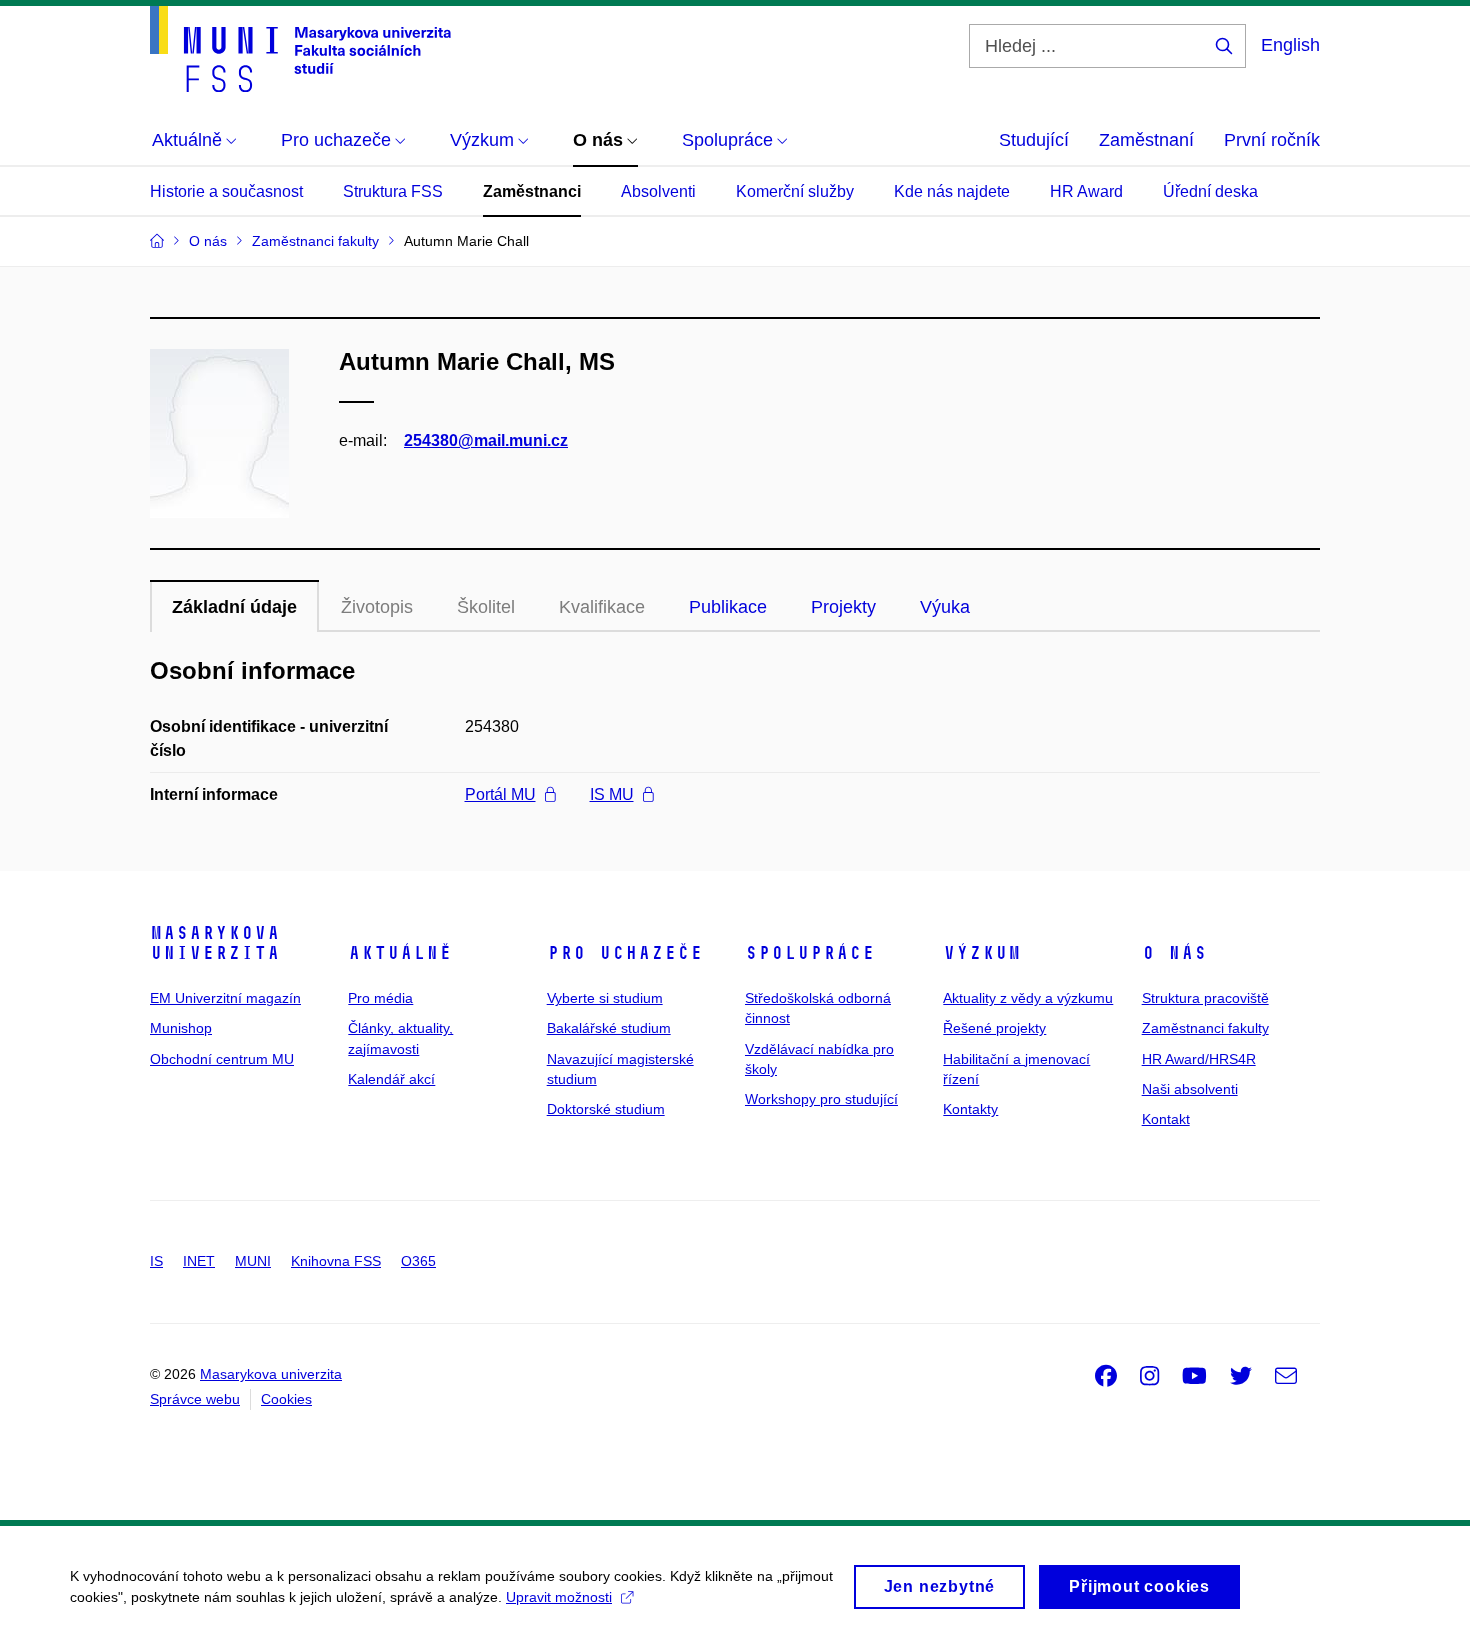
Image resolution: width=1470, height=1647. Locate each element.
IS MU (612, 794)
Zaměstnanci (532, 191)
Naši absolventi (1190, 1089)
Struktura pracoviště (1205, 998)
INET (199, 1261)
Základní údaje (234, 607)
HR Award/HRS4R (1199, 1059)
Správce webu (195, 1399)
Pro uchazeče (625, 953)
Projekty (843, 607)
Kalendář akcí (391, 1079)
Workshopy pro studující (821, 1099)
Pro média (380, 998)
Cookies (286, 1399)
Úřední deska (1210, 191)
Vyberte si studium (605, 998)
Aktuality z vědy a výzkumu (1028, 998)
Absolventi (658, 191)
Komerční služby (795, 191)
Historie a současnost (226, 191)
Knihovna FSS (336, 1261)
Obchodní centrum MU (222, 1059)
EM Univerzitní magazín (225, 998)
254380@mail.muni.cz (486, 440)
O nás (1174, 953)
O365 (418, 1261)
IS (156, 1261)
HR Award (1086, 191)
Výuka (945, 607)
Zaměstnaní (1146, 140)
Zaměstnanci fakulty (1205, 1028)
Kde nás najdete (952, 191)
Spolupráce (810, 953)
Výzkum (982, 953)
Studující (1034, 140)
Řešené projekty (994, 1028)
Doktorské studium (606, 1109)
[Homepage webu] (300, 49)
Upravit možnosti (559, 1597)
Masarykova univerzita (215, 943)
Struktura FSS (393, 191)
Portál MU (500, 794)
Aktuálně (400, 953)
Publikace (728, 607)
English (1290, 45)
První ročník (1272, 140)
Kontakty (970, 1109)
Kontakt (1166, 1119)
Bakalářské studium (609, 1028)
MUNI (253, 1261)
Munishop (181, 1028)
